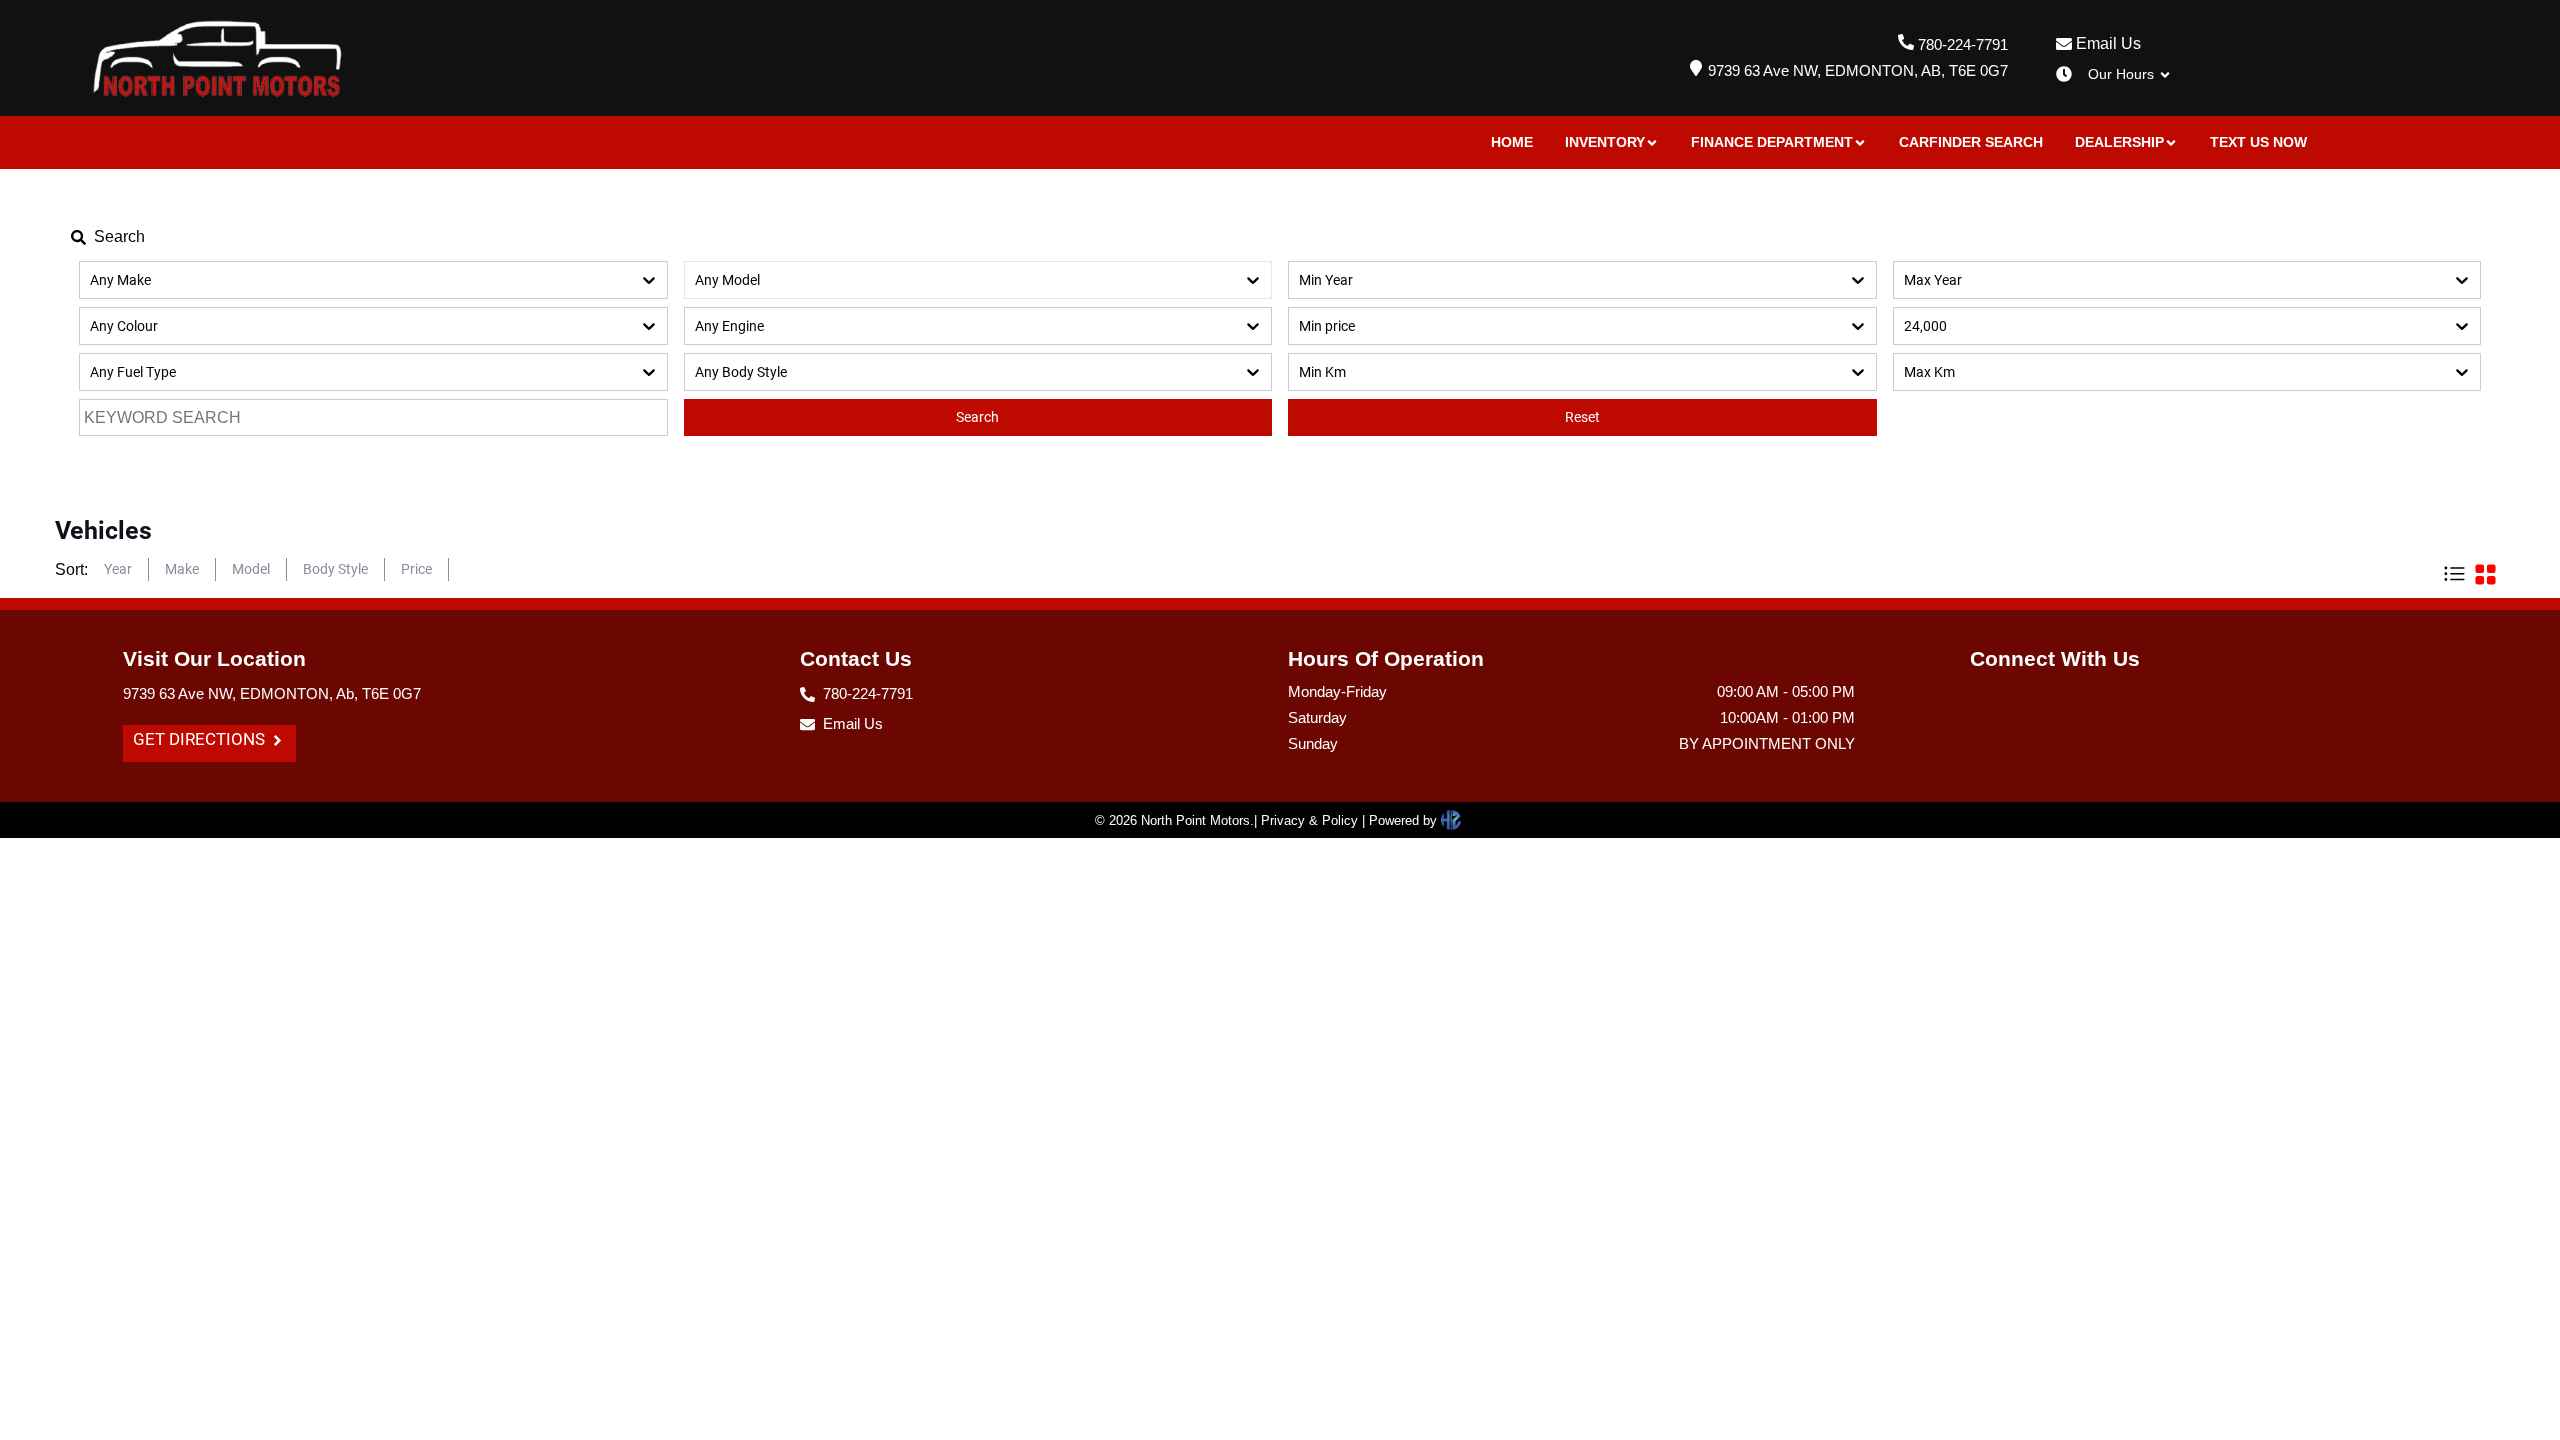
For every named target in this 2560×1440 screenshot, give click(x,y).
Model (251, 569)
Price (416, 569)
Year (118, 569)
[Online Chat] (2495, 1367)
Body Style (335, 569)
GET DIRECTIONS (201, 739)
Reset (1582, 417)
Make (182, 569)
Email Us (2106, 43)
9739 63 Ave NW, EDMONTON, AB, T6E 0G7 (1858, 70)
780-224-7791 (1963, 44)
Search (977, 417)
